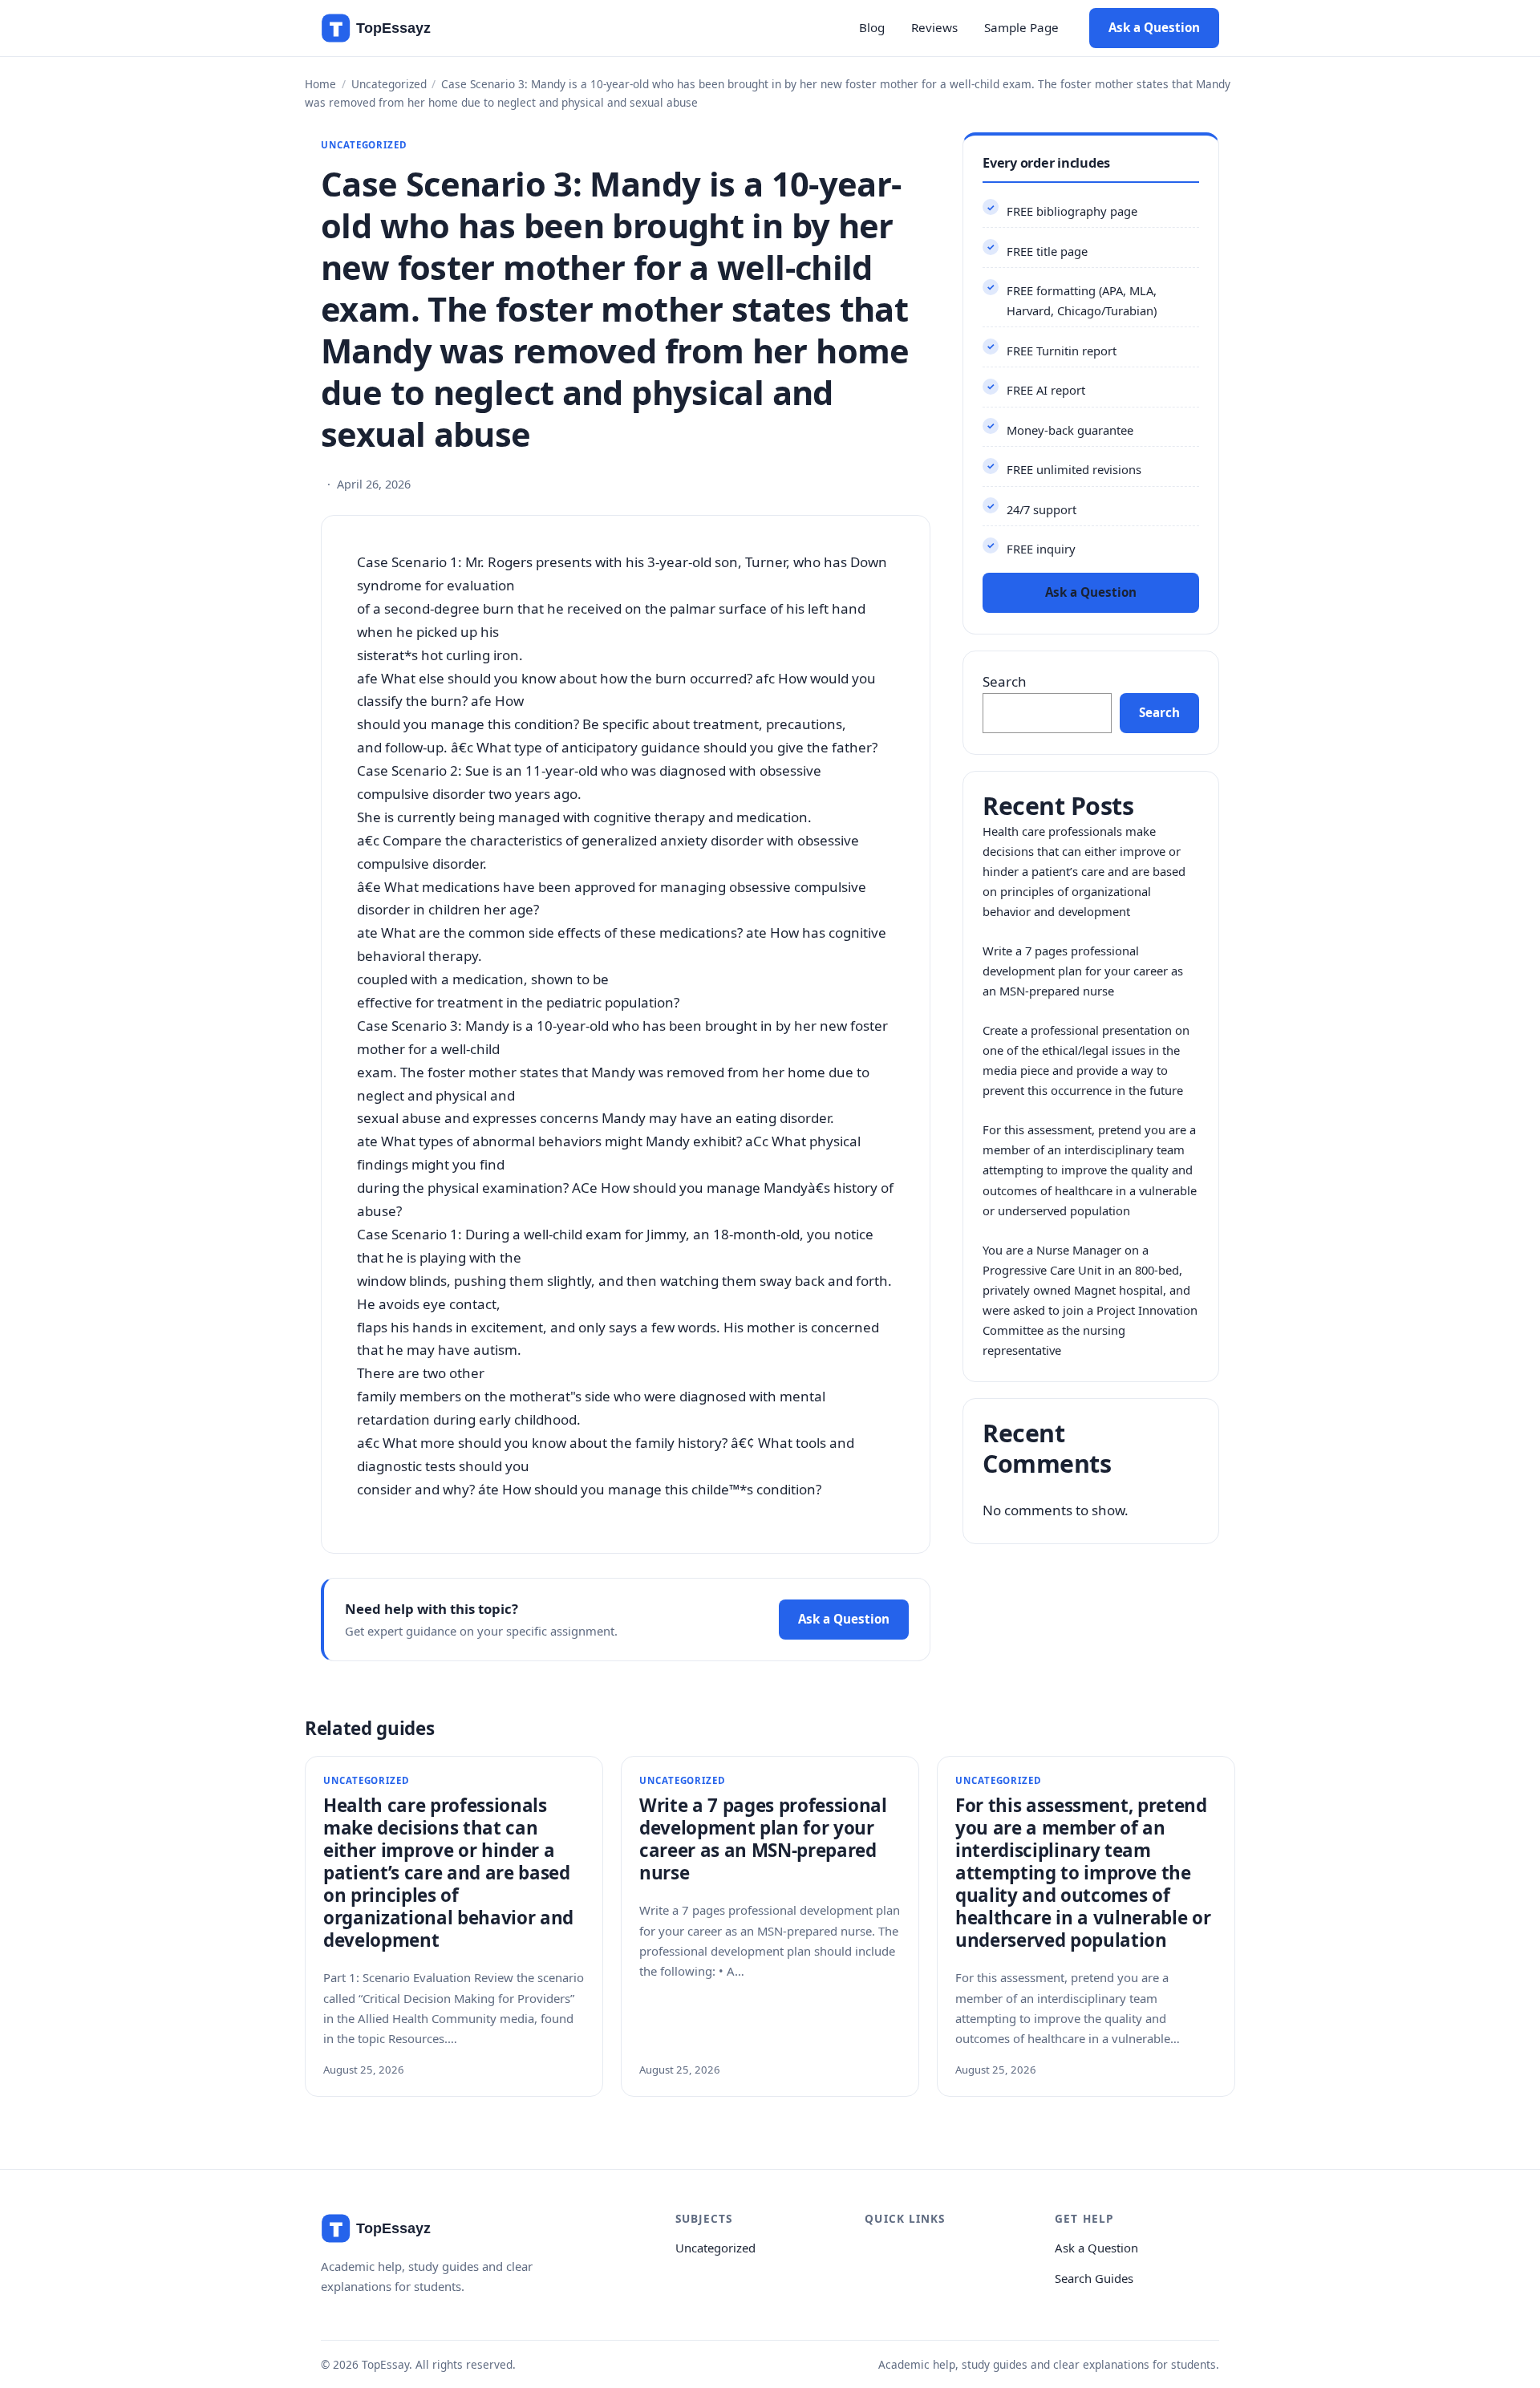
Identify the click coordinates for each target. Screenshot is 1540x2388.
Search (1005, 681)
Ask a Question (1154, 27)
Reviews (934, 27)
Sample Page (1021, 27)
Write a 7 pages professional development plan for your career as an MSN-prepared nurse (1083, 971)
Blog (872, 27)
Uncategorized (389, 84)
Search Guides (1094, 2278)
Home (320, 84)
